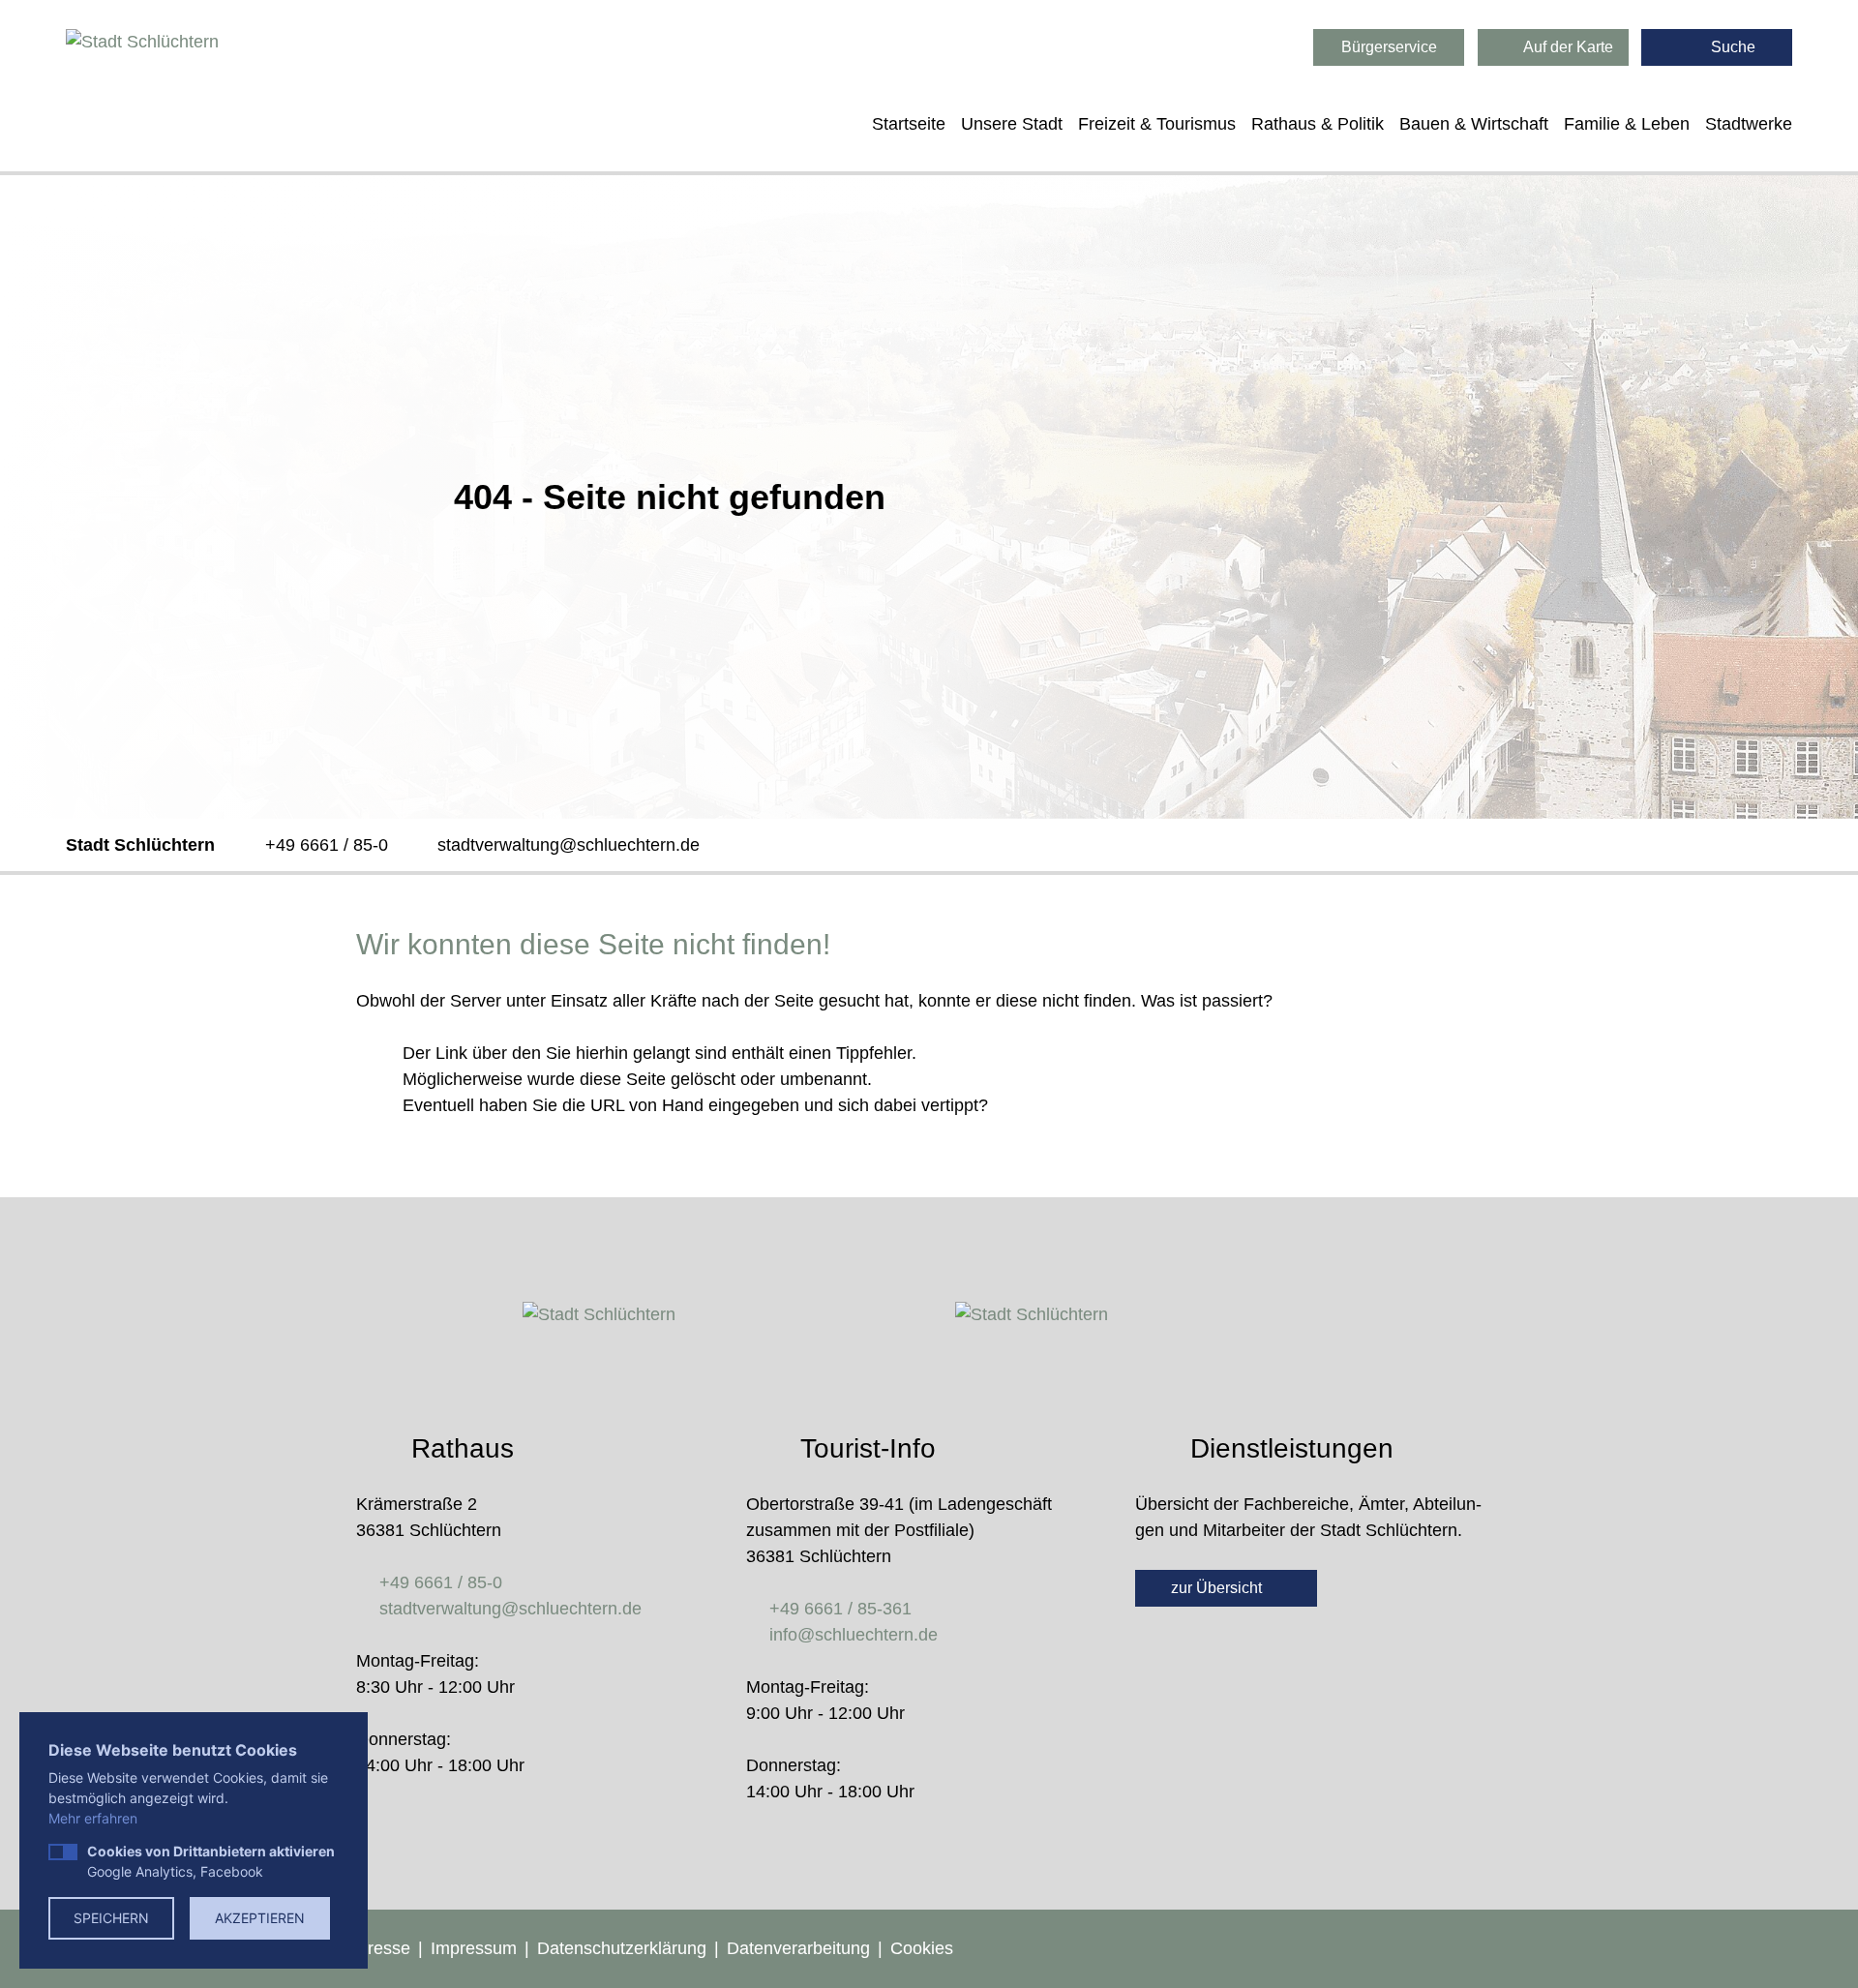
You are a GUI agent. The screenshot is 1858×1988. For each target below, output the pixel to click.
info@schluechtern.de (854, 1635)
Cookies (922, 1948)
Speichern (111, 1918)
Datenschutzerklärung (622, 1948)
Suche (1731, 47)
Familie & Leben (1627, 124)
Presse (383, 1948)
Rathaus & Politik (1318, 124)
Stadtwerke (1749, 124)
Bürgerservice (1389, 47)
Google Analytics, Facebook (211, 1861)
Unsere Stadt (1012, 124)
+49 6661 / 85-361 (840, 1609)
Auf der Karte (1567, 47)
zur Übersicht (1218, 1588)
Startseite (909, 124)
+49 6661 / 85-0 (327, 845)
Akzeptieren (260, 1918)
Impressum (474, 1948)
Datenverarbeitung (798, 1948)
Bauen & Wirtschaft (1474, 124)
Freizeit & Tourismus (1157, 124)
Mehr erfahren (93, 1818)
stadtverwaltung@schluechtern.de (569, 845)
